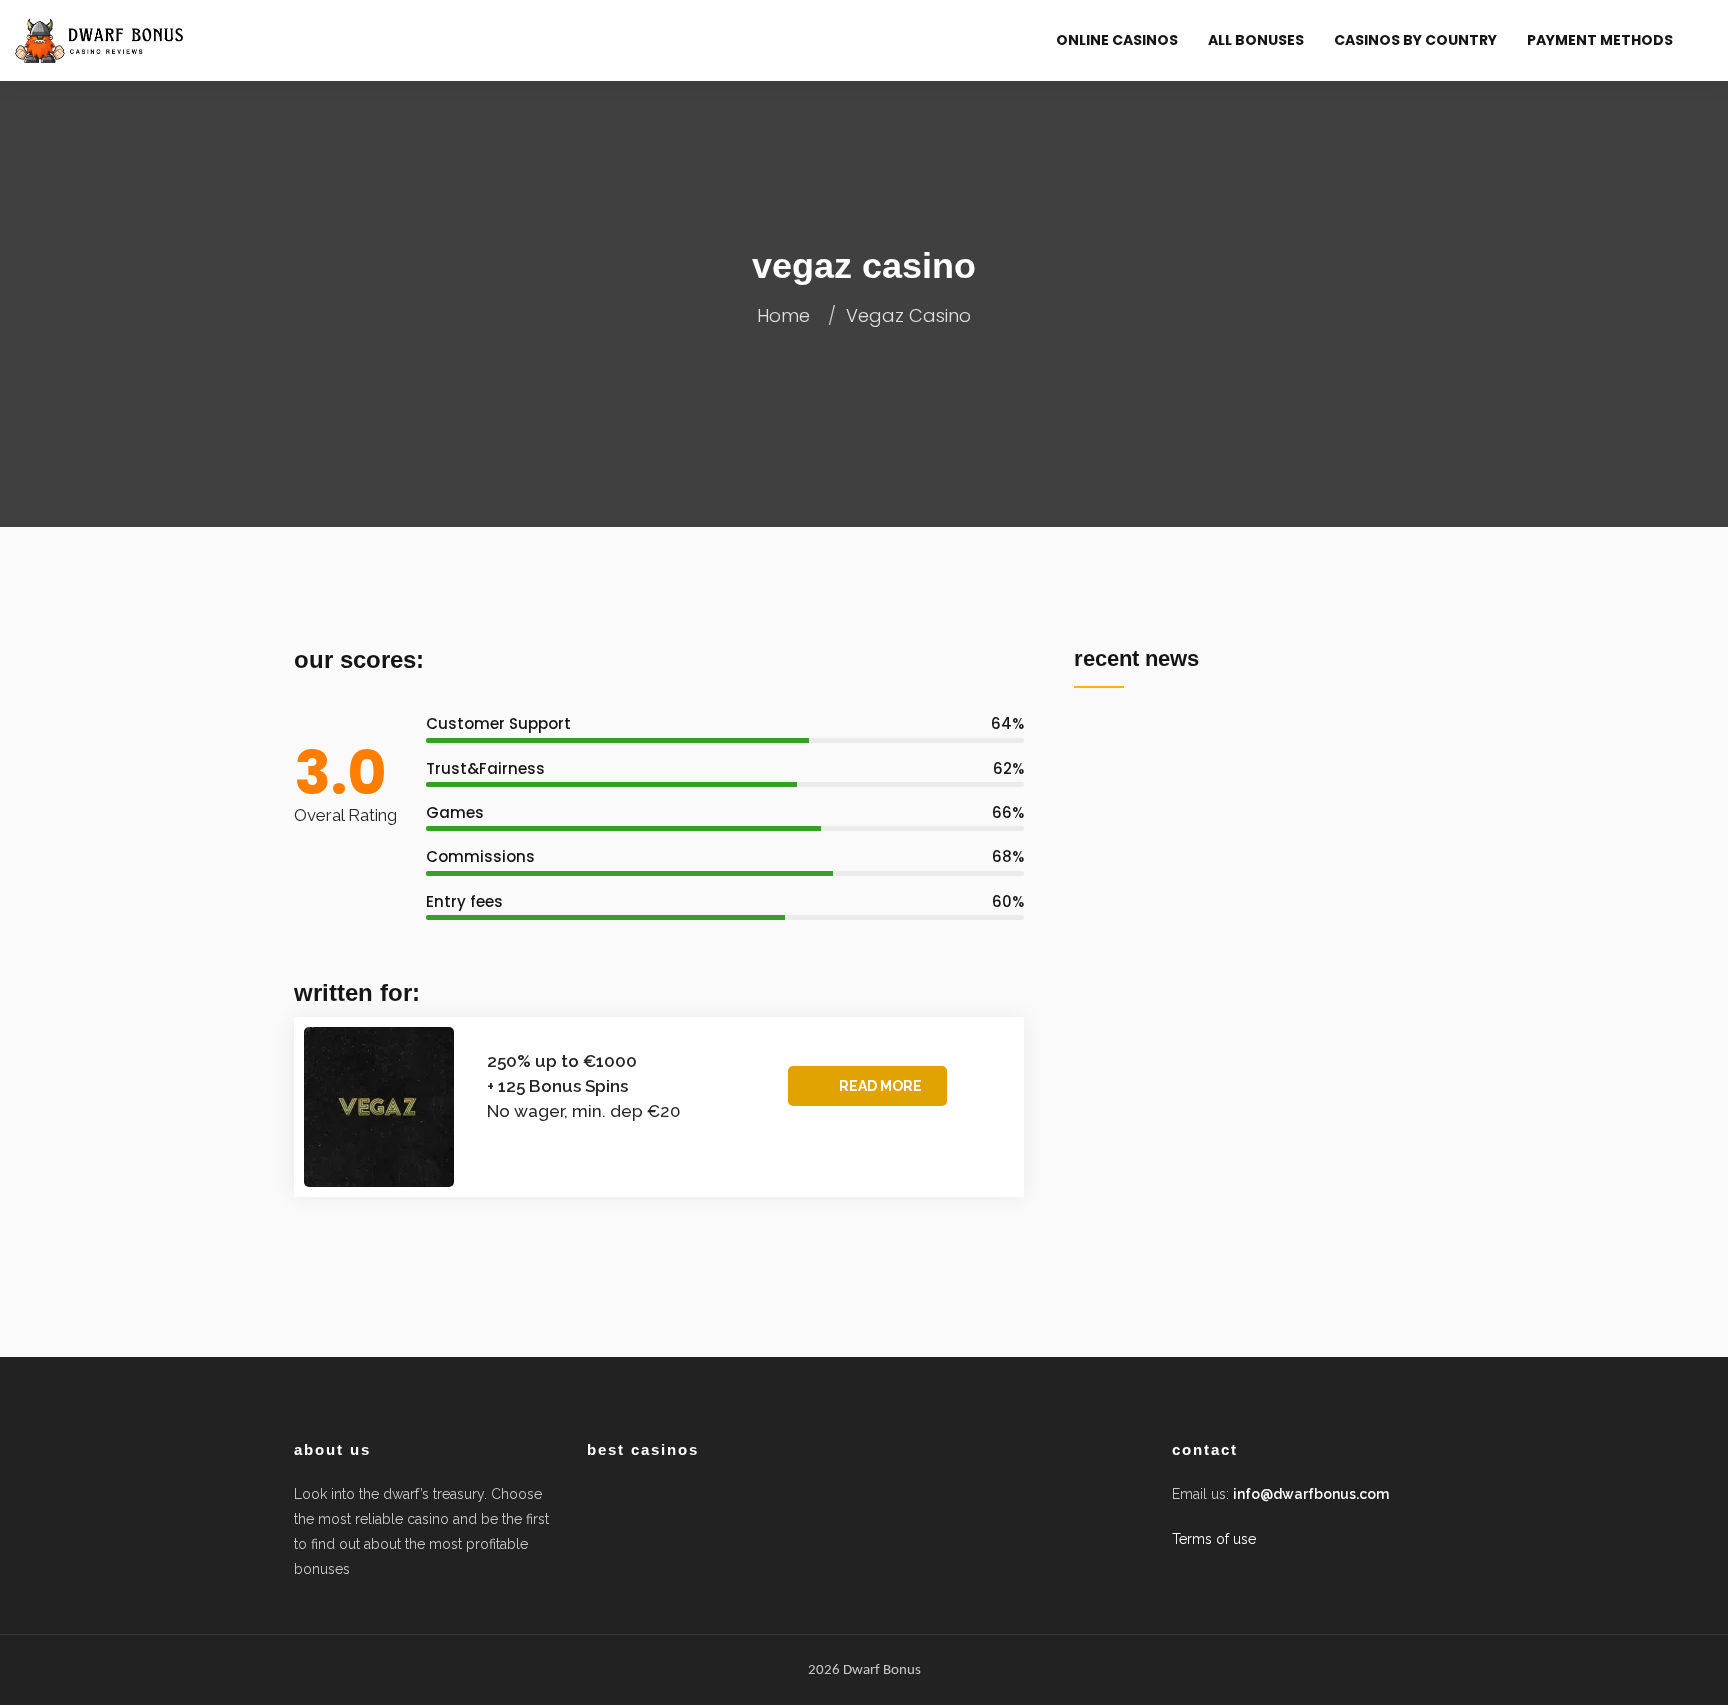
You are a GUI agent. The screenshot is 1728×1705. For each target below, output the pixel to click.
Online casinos (1117, 40)
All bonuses (1256, 40)
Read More (880, 1086)
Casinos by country (1415, 40)
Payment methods (1600, 40)
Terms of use (1214, 1539)
